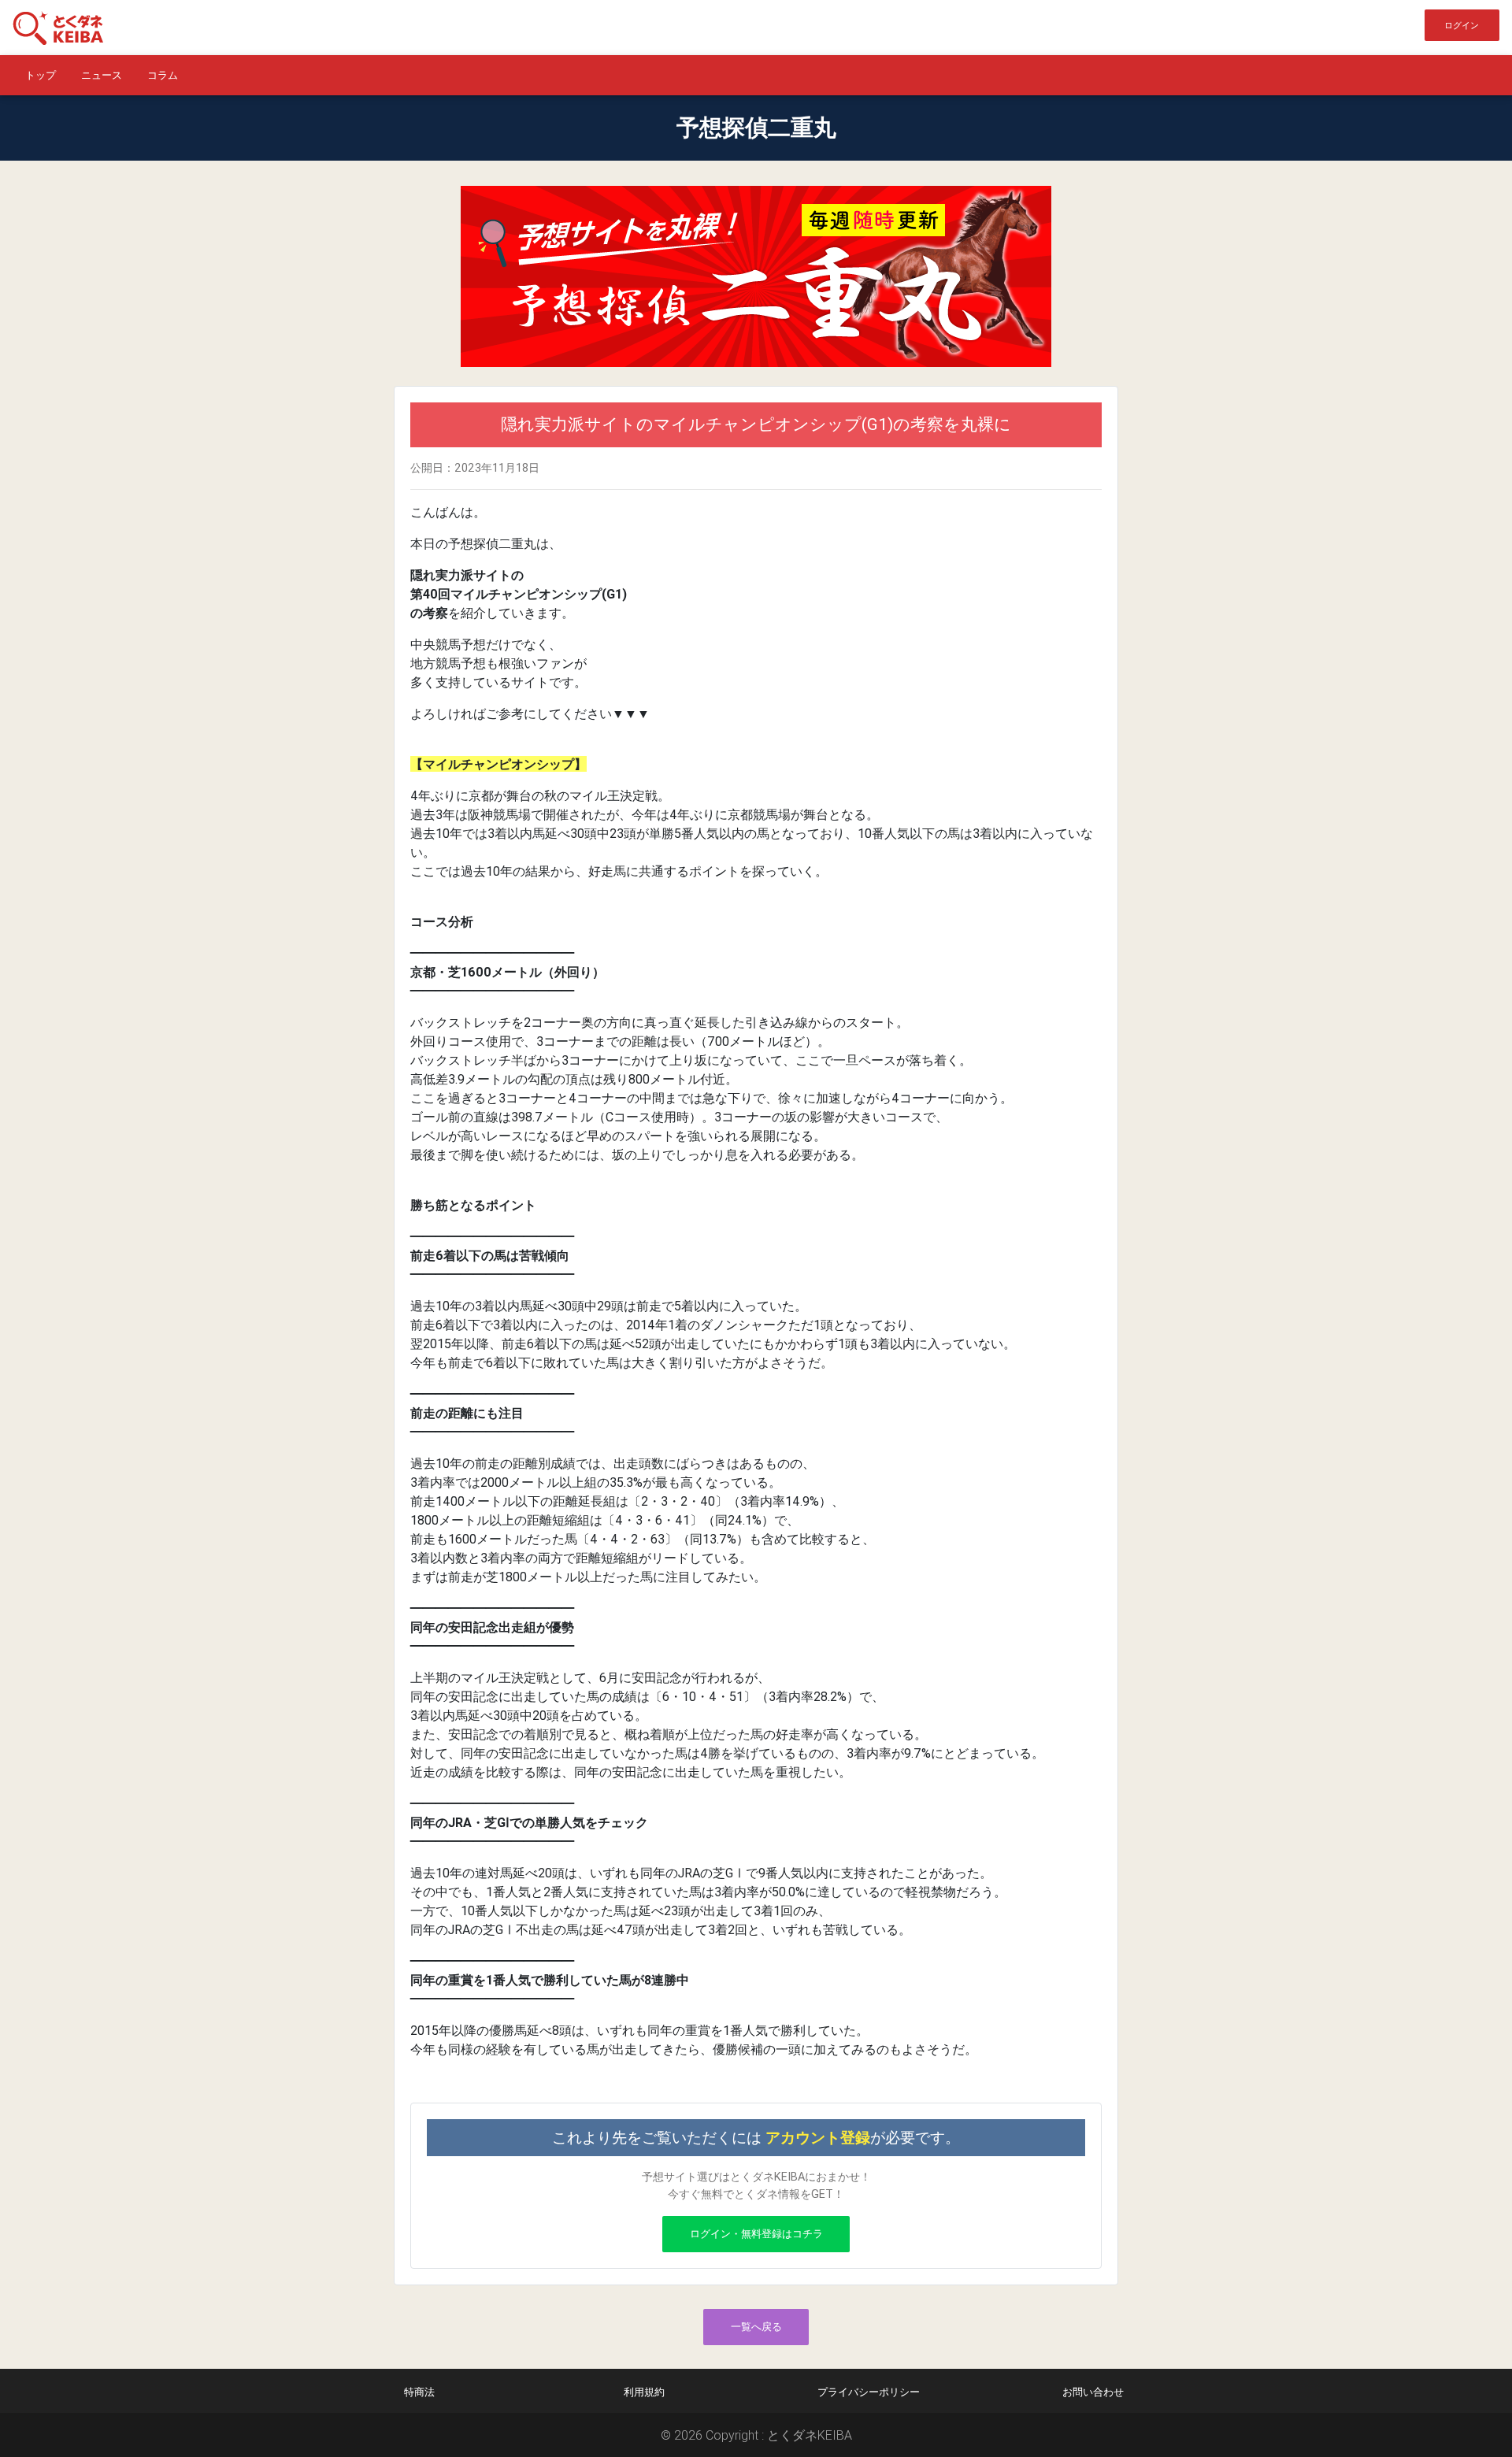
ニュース (102, 75)
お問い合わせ (1093, 2392)
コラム (163, 75)
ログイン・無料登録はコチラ (756, 2234)
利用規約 (644, 2392)
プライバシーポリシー (869, 2392)
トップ (41, 75)
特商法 (419, 2392)
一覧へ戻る (756, 2327)
